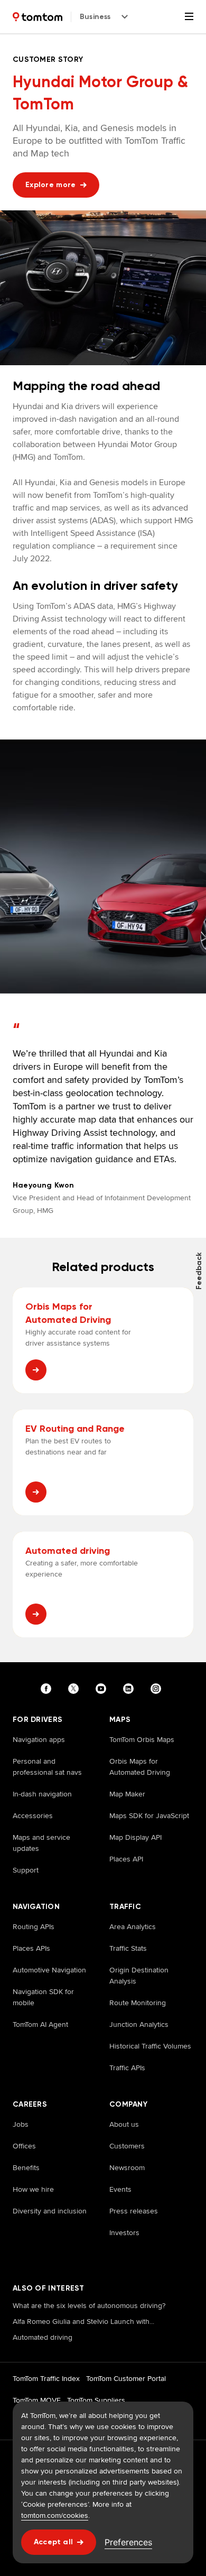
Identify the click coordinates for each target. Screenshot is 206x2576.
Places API (126, 1859)
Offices (24, 2146)
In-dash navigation (42, 1794)
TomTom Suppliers (96, 2400)
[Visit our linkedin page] (130, 1689)
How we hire (33, 2189)
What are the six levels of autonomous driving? (89, 2305)
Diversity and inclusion (50, 2211)
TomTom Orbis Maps (142, 1739)
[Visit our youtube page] (103, 1689)
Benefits (26, 2167)
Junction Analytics (139, 2024)
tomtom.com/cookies (55, 2515)
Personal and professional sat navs (47, 1767)
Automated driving (43, 2337)
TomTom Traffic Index (46, 2378)
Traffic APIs (127, 2068)
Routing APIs (34, 1926)
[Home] (38, 17)
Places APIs (31, 1948)
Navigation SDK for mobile (43, 1997)
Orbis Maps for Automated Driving (140, 1767)
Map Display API (135, 1837)
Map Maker (127, 1794)
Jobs (21, 2124)
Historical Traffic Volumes (150, 2046)
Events (120, 2189)
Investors (124, 2232)
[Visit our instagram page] (158, 1689)
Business (95, 17)
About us (124, 2124)
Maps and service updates (41, 1843)
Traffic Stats (128, 1948)
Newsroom (127, 2167)
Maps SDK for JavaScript (149, 1815)
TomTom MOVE (37, 2400)
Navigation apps (39, 1739)
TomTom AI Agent (40, 2024)
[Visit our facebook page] (48, 1689)
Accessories (33, 1815)
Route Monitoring (138, 2003)
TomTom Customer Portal (126, 2378)
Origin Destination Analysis (139, 1975)
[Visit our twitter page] (76, 1689)
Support (26, 1870)
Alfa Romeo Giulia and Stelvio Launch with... (83, 2321)
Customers (127, 2146)
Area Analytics (133, 1926)
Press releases (134, 2211)
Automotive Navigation (49, 1970)
